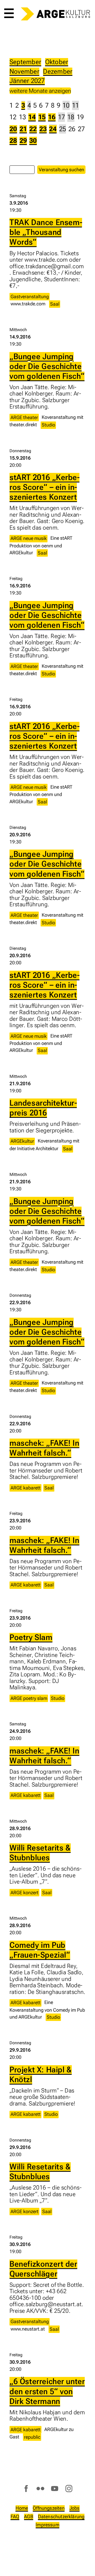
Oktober (57, 62)
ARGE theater (24, 417)
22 (33, 129)
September (25, 62)
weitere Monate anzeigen (40, 91)
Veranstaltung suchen (61, 170)
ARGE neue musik (29, 538)
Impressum (47, 2525)
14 (32, 117)
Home (22, 2508)
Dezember (58, 71)
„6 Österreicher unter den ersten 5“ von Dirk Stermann (47, 2391)
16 (52, 117)
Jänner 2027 (27, 81)
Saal (55, 304)
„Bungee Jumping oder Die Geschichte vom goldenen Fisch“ (47, 366)
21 (23, 129)
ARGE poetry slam (29, 1698)
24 (53, 129)
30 (33, 141)
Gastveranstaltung (30, 296)
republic (32, 2437)
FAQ (15, 2516)
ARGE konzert (25, 1893)
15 (42, 117)
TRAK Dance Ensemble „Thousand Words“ (46, 232)
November (24, 71)
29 (23, 141)
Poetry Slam (31, 1637)
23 (43, 129)
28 (13, 141)
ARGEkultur (22, 1141)
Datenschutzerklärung (61, 2516)
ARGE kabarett (26, 1488)
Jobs (75, 2508)
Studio (48, 425)
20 (13, 129)
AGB (29, 2516)
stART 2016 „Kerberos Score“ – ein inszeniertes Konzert (44, 487)
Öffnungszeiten (49, 2508)
